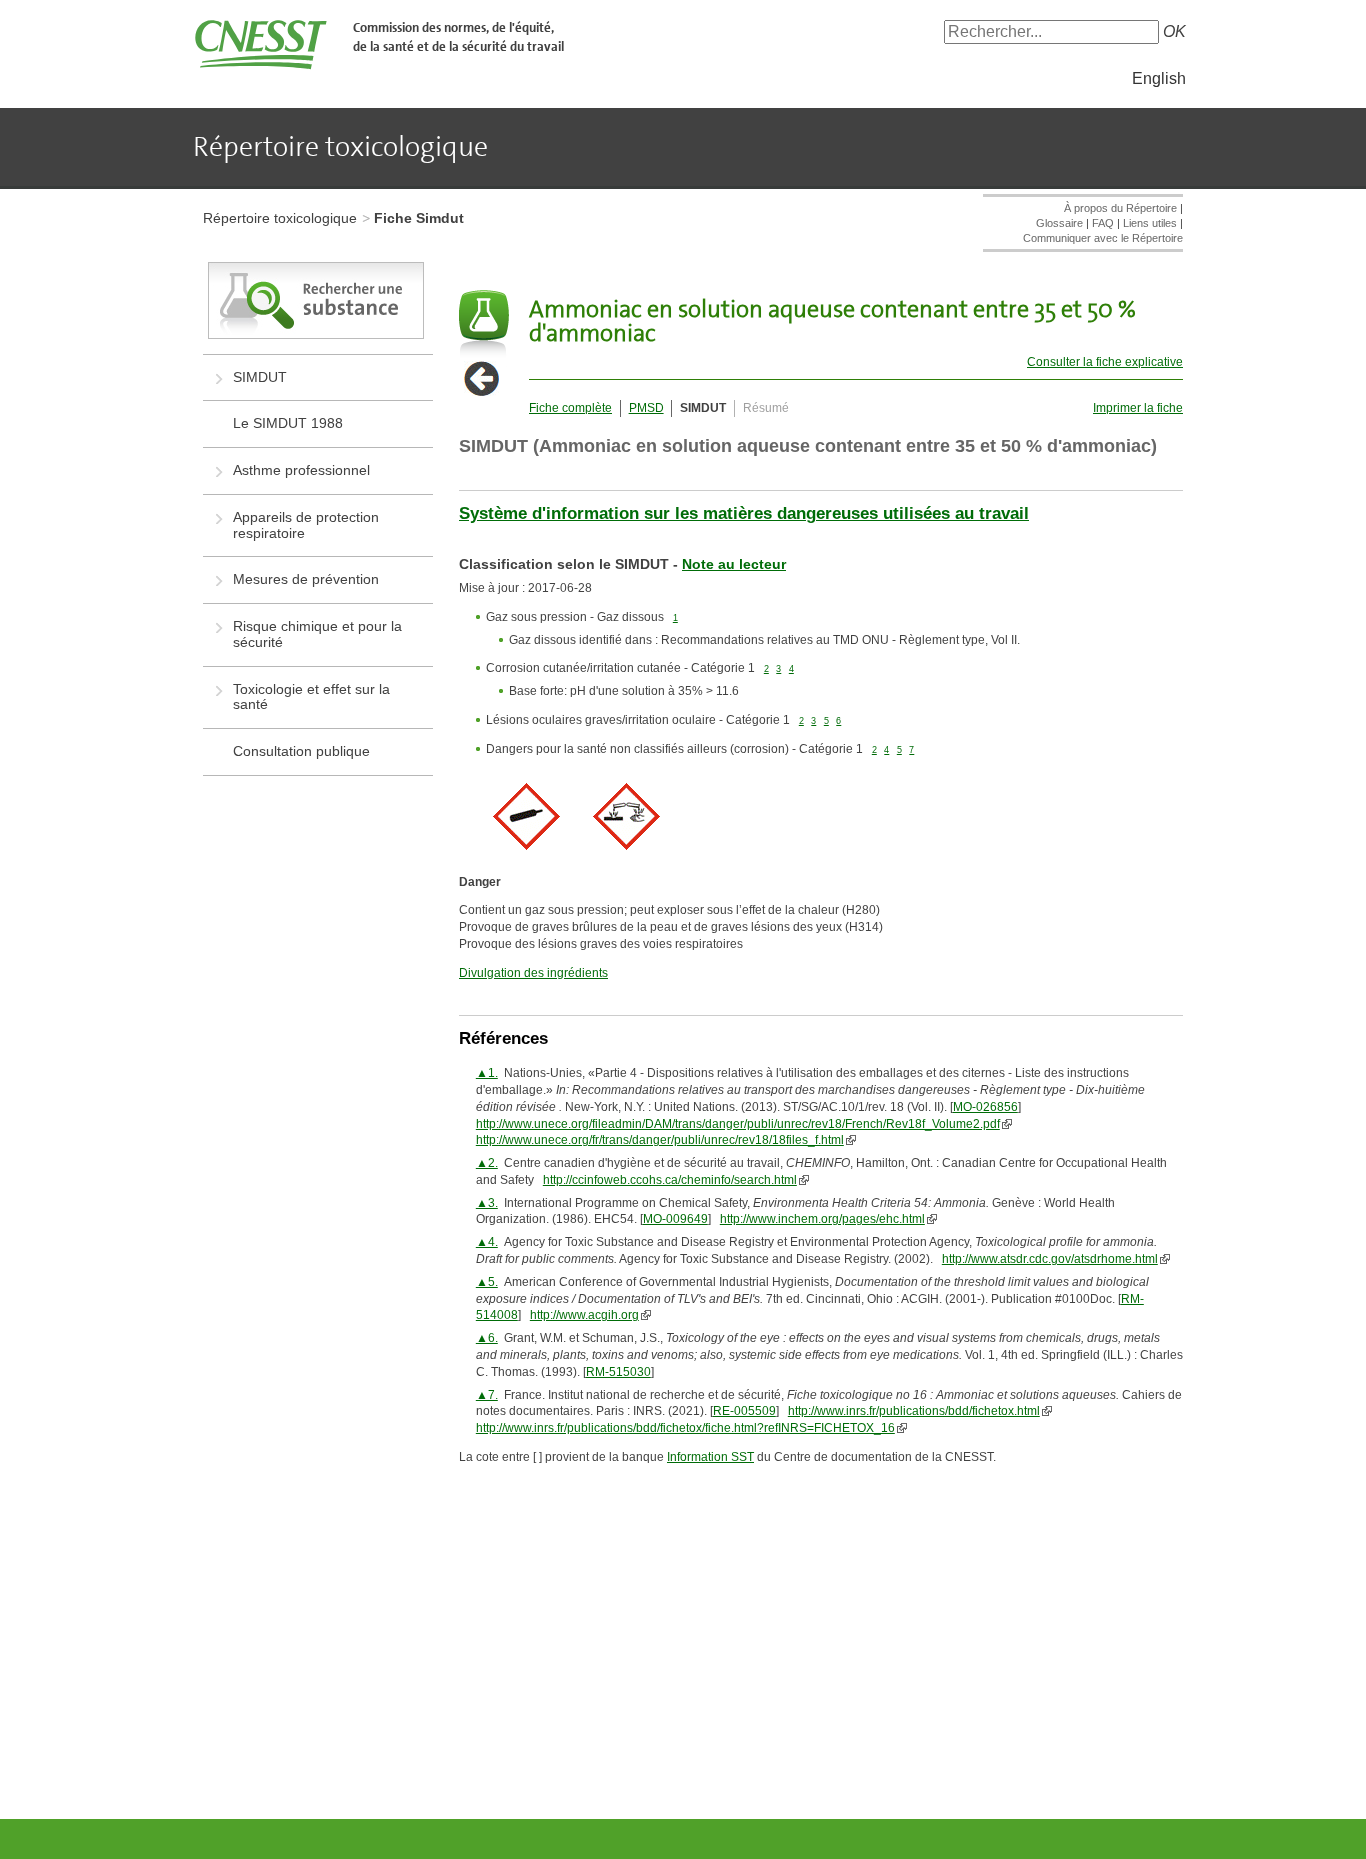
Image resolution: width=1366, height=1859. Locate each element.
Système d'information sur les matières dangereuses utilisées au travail (744, 513)
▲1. (487, 1073)
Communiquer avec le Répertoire (1103, 238)
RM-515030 (618, 1372)
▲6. (487, 1338)
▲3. (487, 1203)
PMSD (646, 408)
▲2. (487, 1163)
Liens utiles (1150, 223)
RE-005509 (744, 1411)
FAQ (1103, 223)
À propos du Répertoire (1120, 208)
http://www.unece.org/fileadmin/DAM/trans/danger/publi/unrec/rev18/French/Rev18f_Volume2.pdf (738, 1124)
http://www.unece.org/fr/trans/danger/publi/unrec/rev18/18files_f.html (660, 1140)
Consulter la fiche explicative (1105, 362)
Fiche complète (570, 408)
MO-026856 (985, 1107)
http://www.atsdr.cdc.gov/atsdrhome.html (1050, 1259)
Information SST (710, 1457)
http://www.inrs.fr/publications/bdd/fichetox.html (914, 1411)
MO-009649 (675, 1219)
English (1159, 78)
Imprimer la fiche (1138, 408)
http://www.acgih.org (584, 1315)
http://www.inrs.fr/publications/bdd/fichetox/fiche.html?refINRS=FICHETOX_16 (685, 1428)
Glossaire (1059, 223)
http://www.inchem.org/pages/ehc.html (822, 1219)
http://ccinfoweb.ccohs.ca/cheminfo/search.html (670, 1180)
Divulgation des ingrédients (533, 973)
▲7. (487, 1395)
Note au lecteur (734, 564)
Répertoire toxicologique (280, 218)
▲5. (487, 1282)
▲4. (487, 1242)
